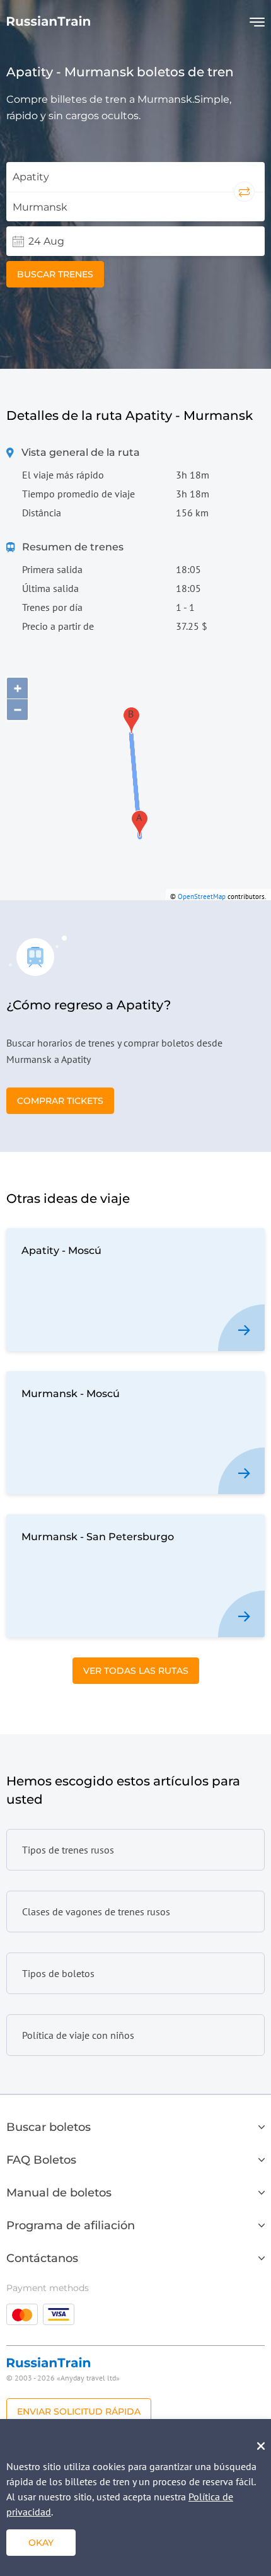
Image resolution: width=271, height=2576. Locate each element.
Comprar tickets (60, 1101)
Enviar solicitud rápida (79, 2411)
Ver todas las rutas (136, 1671)
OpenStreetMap (202, 896)
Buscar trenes (55, 274)
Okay (41, 2543)
